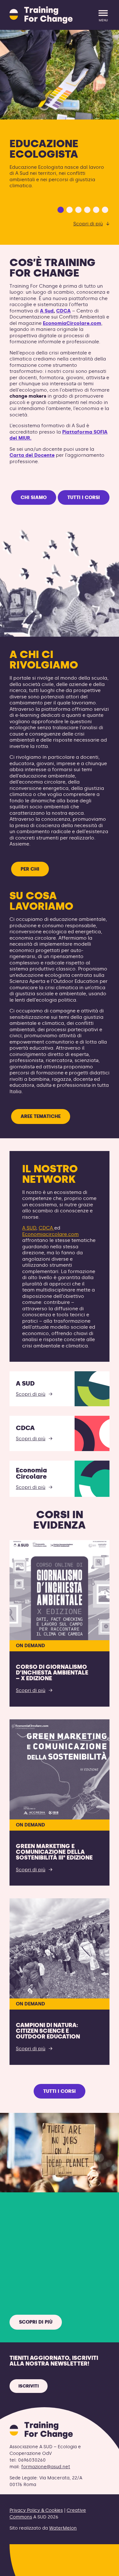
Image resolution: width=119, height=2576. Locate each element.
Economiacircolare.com (50, 1248)
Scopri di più (88, 237)
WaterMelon (63, 2542)
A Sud (47, 324)
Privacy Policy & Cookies (36, 2524)
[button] (61, 223)
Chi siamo (34, 511)
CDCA (63, 324)
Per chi (30, 882)
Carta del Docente (32, 469)
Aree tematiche (41, 1130)
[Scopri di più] (60, 75)
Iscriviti (29, 2399)
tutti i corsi (84, 511)
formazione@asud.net (46, 2480)
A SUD (29, 1241)
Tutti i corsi (60, 2105)
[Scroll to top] (104, 2567)
